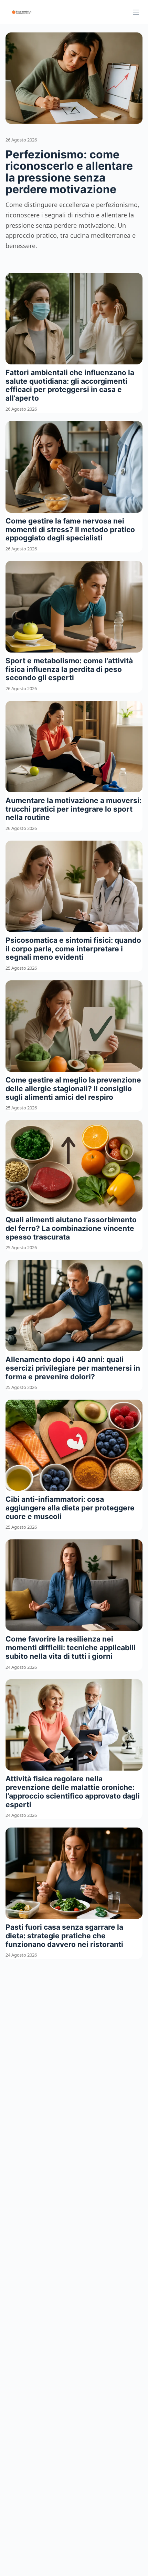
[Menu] (136, 12)
